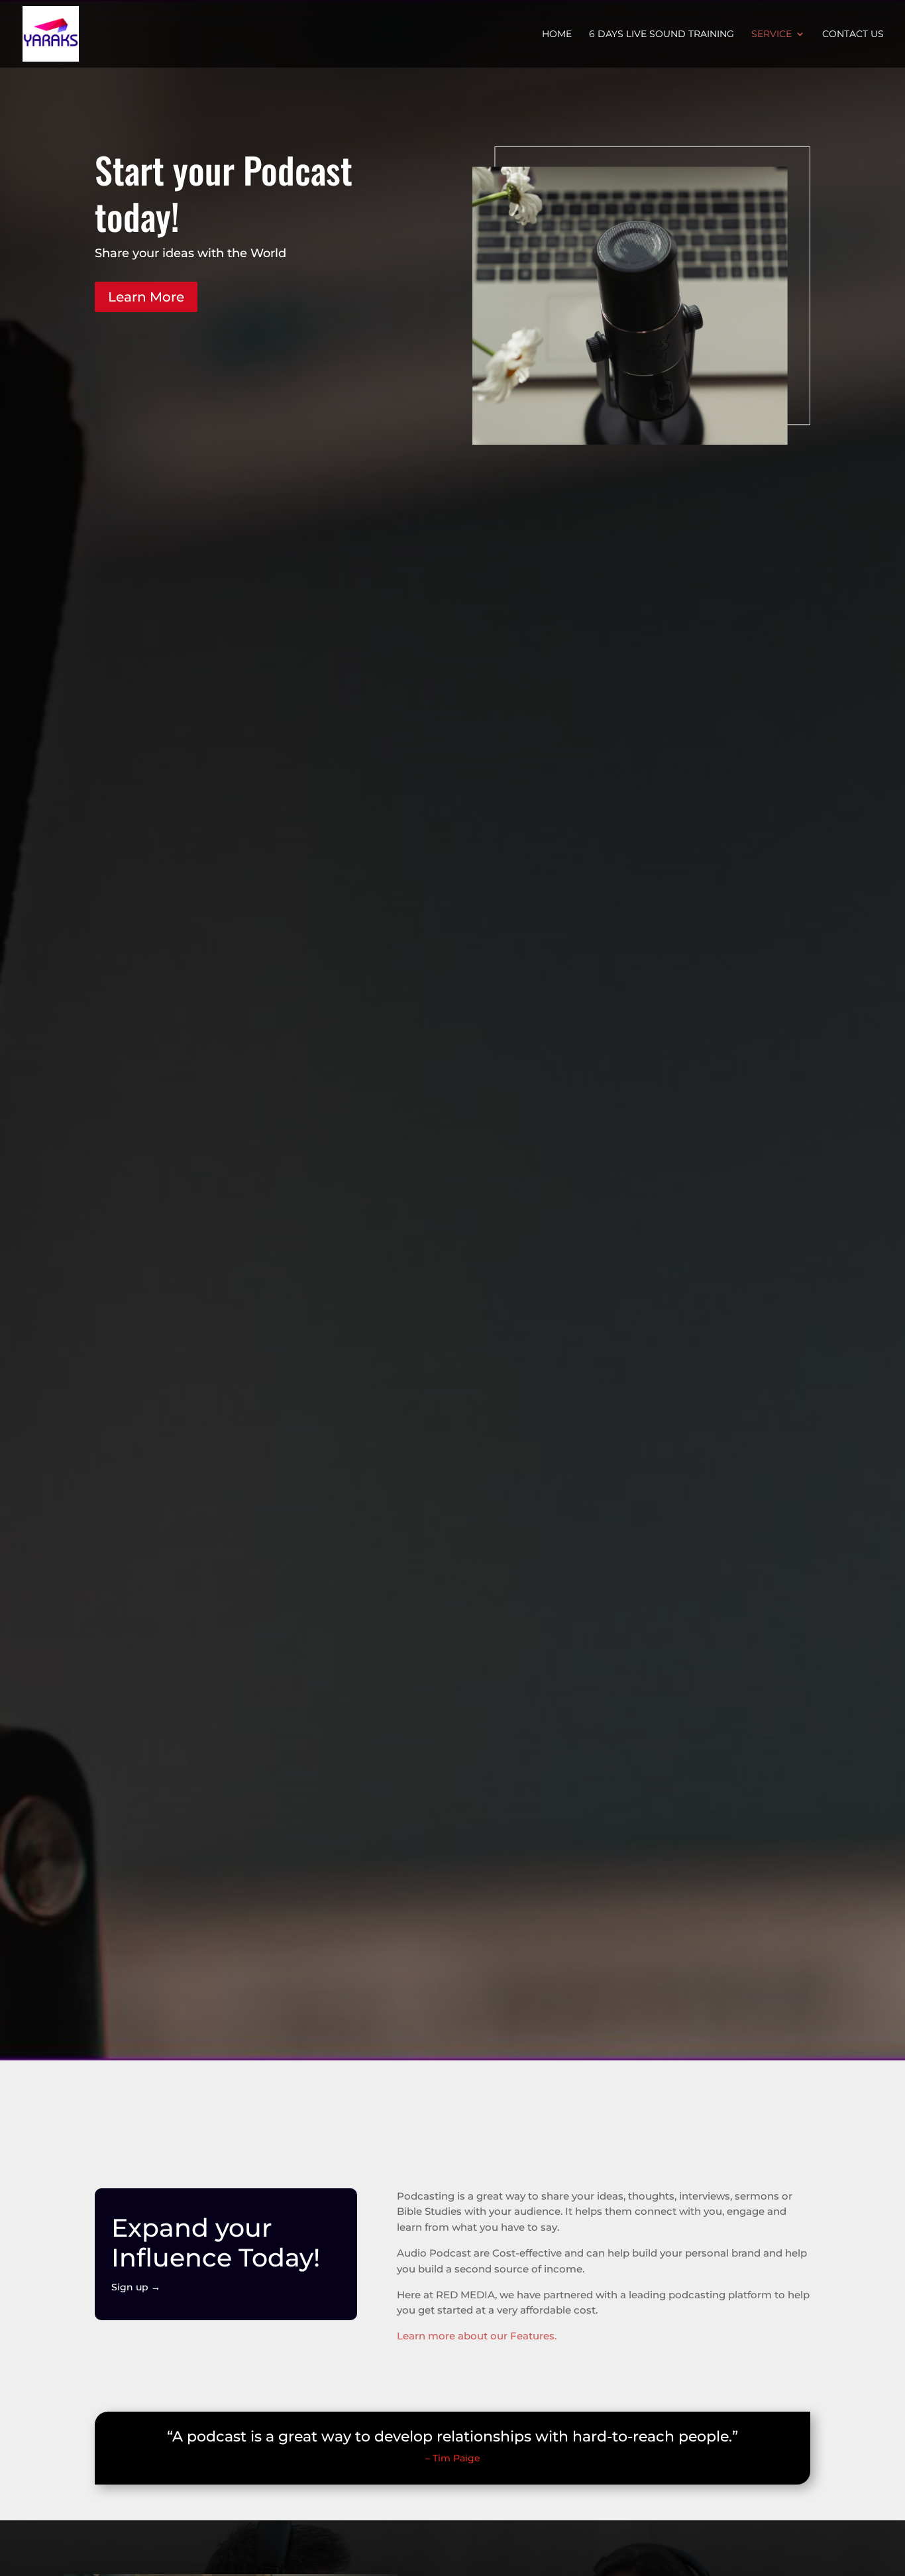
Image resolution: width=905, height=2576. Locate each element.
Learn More (146, 297)
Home (557, 34)
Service (772, 34)
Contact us (853, 34)
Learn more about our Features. (477, 2336)
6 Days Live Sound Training (662, 34)
